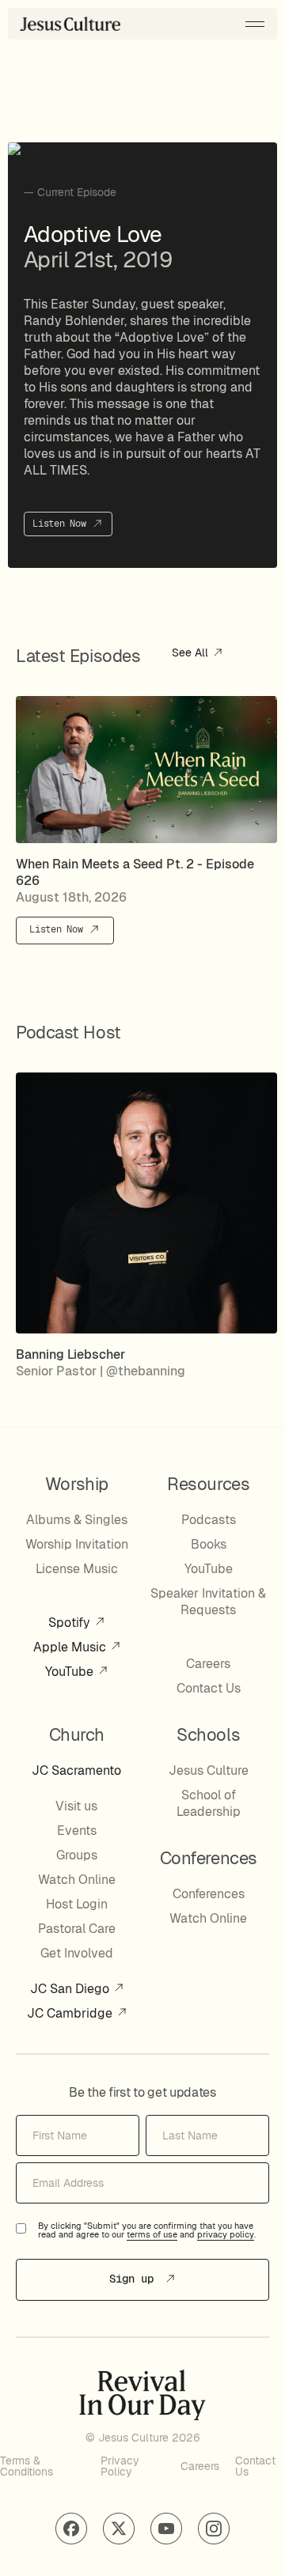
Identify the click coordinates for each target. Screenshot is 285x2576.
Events (77, 1831)
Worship (77, 1484)
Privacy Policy (120, 2466)
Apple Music (71, 1647)
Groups (77, 1855)
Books (209, 1544)
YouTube (71, 1672)
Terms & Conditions (27, 2466)
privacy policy (226, 2235)
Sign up (135, 2279)
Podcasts (209, 1520)
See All (192, 653)
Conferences (209, 1894)
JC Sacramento (76, 1770)
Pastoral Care (77, 1929)
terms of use (152, 2235)
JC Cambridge (71, 2013)
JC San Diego (71, 1989)
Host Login (77, 1904)
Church (77, 1734)
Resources (208, 1484)
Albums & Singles (77, 1520)
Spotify (71, 1623)
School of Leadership (209, 1803)
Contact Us (209, 1688)
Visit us (76, 1806)
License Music (77, 1569)
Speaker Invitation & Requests (208, 1602)
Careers (208, 1664)
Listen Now (62, 524)
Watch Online (77, 1880)
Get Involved (77, 1953)
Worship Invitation (77, 1544)
